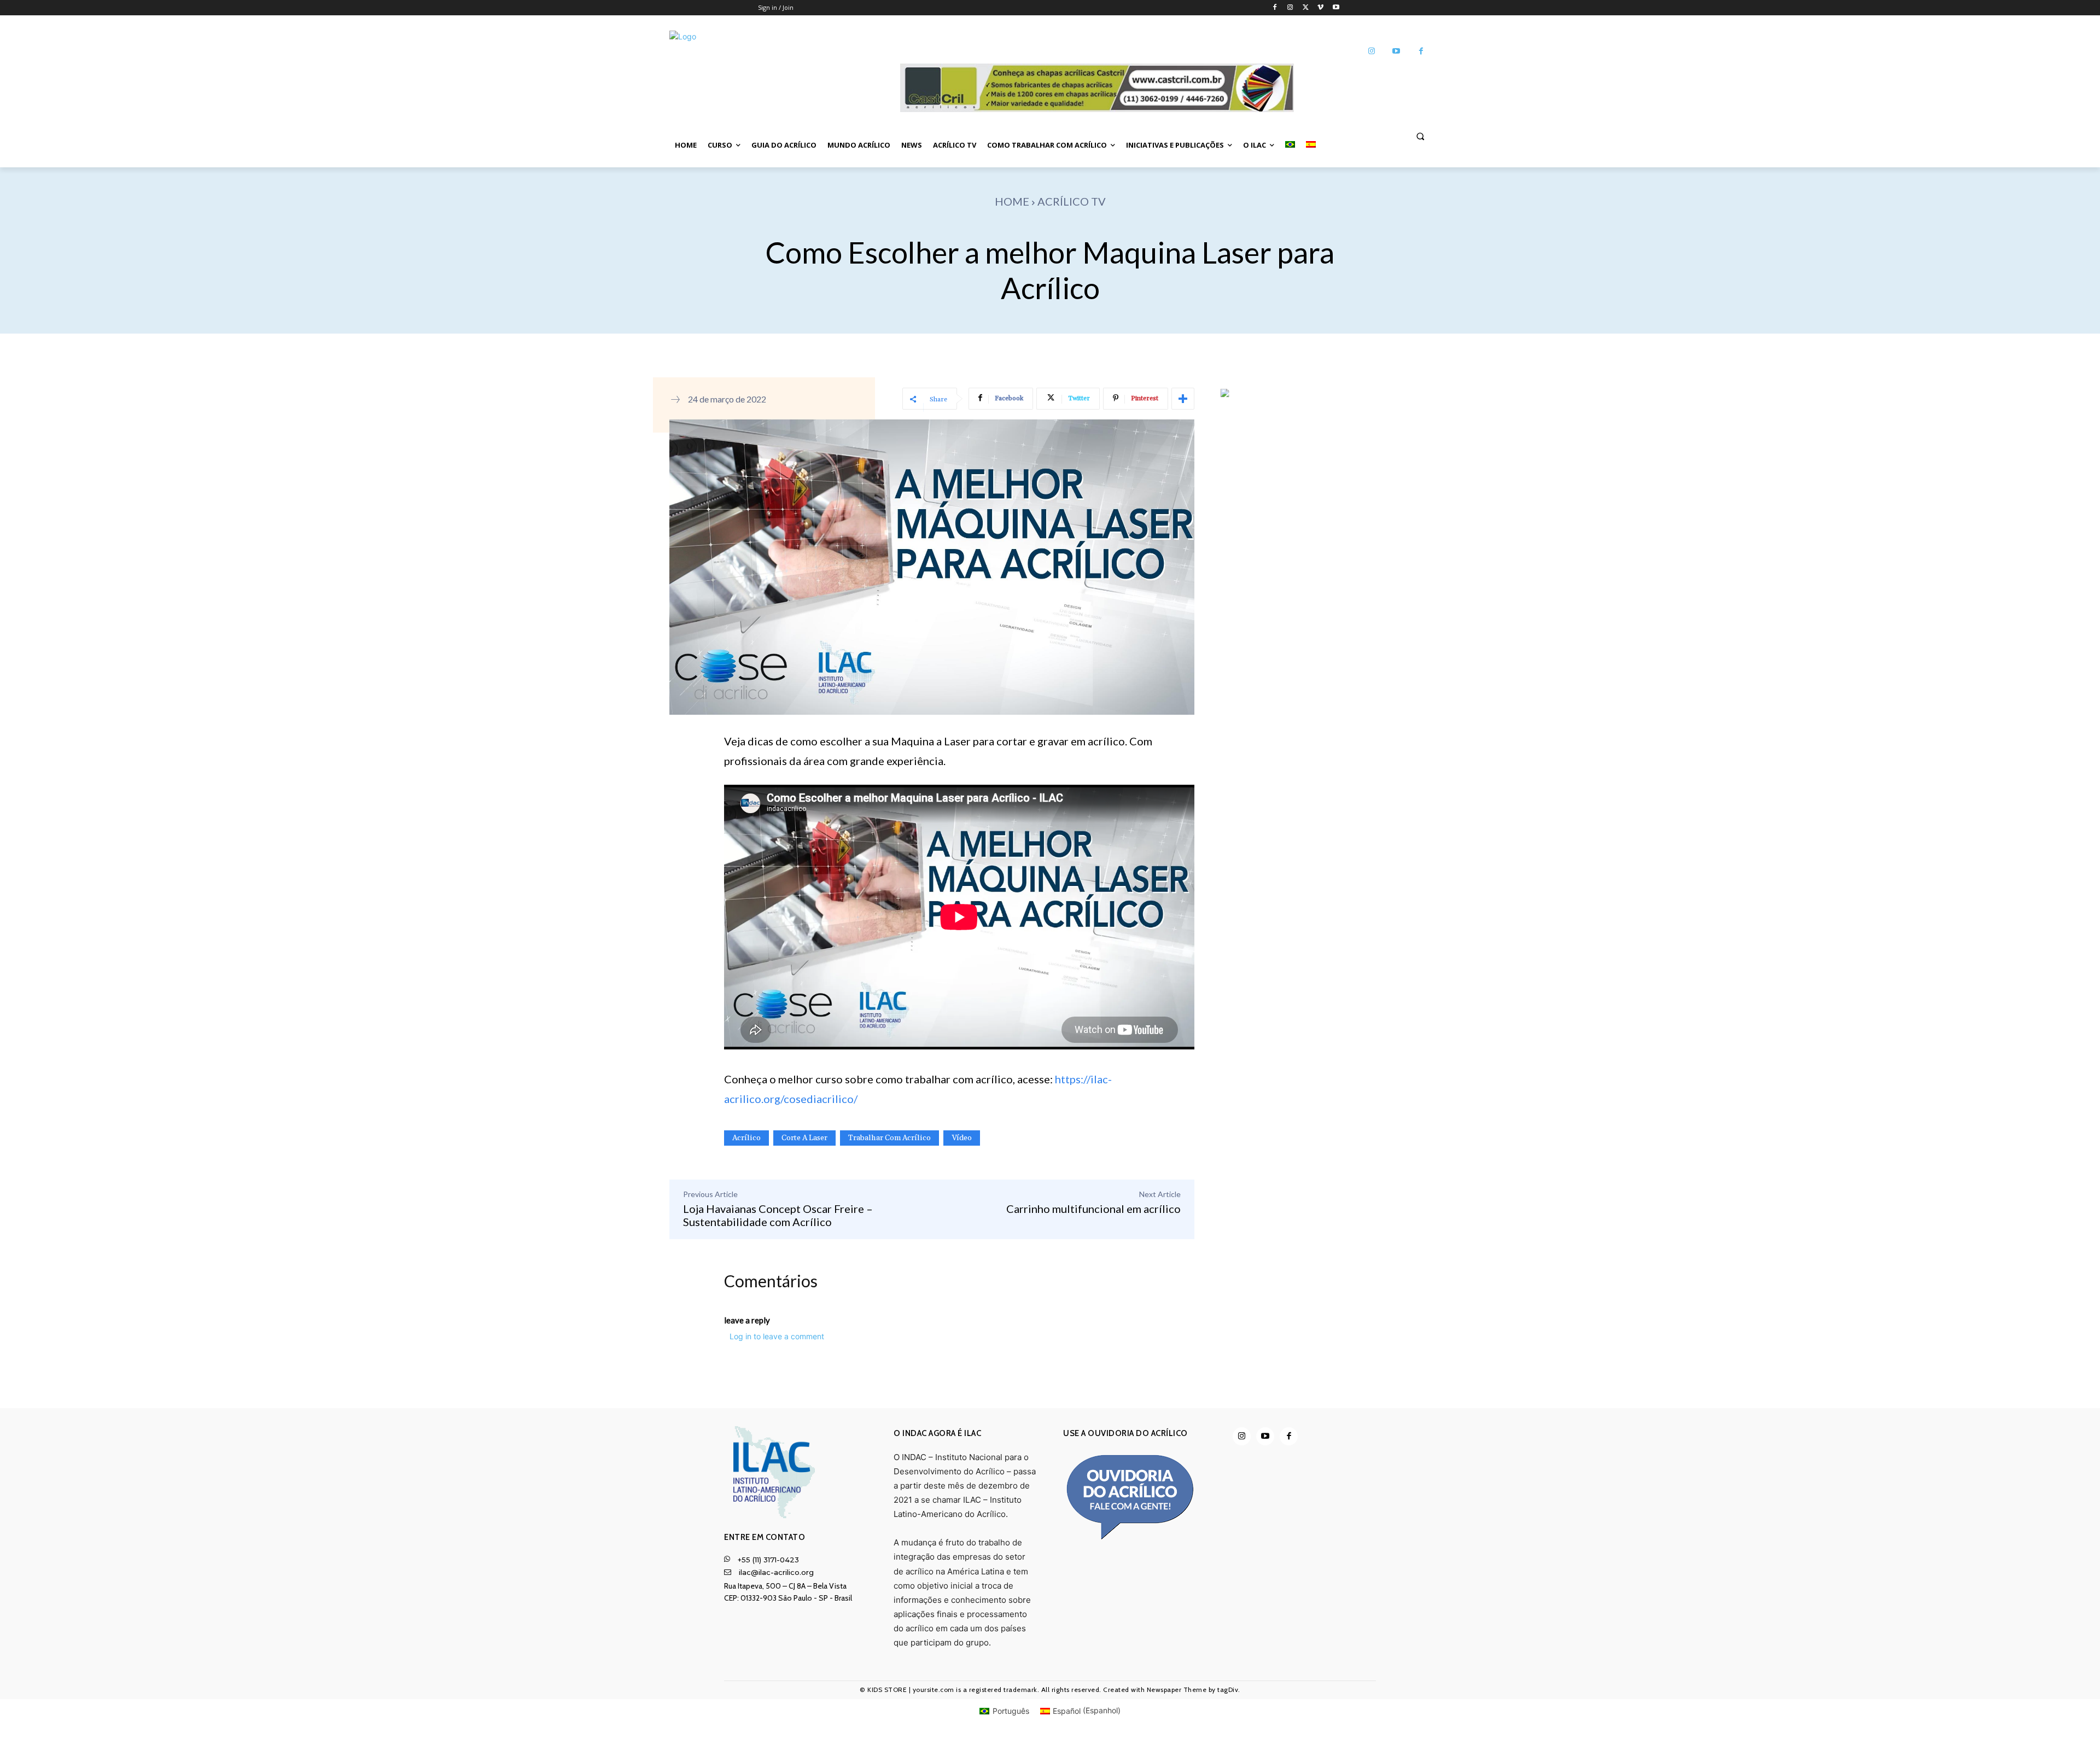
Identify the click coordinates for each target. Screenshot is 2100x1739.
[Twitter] (1306, 8)
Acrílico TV (1072, 201)
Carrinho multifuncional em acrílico (1093, 1209)
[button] (1420, 136)
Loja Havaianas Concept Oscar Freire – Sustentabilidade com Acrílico (778, 1215)
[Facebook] (1275, 8)
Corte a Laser (804, 1138)
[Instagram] (1290, 8)
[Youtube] (1336, 8)
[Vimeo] (1320, 8)
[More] (1183, 399)
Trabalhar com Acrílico (889, 1138)
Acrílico (746, 1138)
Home (1012, 201)
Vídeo (962, 1138)
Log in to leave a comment (777, 1336)
